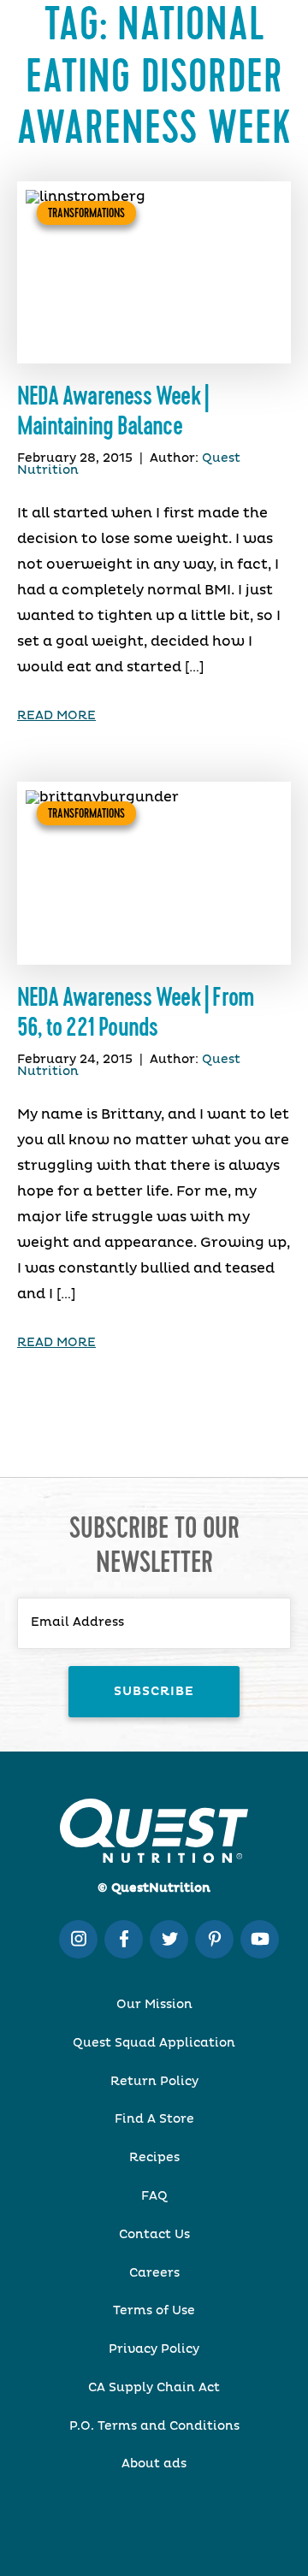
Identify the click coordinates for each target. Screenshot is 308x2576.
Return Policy (154, 2082)
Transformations (86, 213)
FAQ (154, 2196)
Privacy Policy (154, 2349)
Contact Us (154, 2235)
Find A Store (154, 2119)
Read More (56, 716)
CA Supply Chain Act (154, 2388)
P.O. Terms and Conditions (154, 2426)
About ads (154, 2464)
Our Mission (154, 2005)
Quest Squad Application (154, 2043)
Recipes (154, 2158)
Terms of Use (154, 2311)
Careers (154, 2273)
